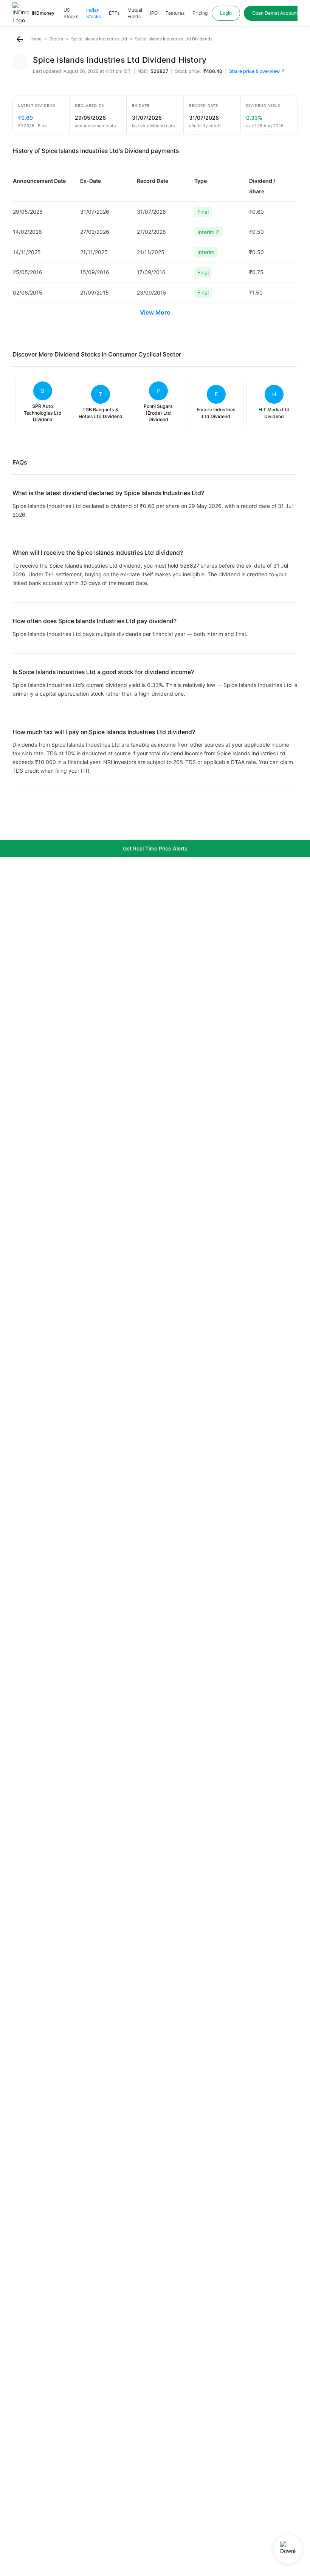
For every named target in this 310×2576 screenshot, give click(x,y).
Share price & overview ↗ (257, 71)
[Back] (20, 39)
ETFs (114, 13)
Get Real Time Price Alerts (155, 848)
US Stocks (71, 13)
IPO (154, 13)
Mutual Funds (135, 13)
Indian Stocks (94, 13)
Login (226, 13)
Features (175, 13)
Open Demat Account (275, 13)
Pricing (200, 13)
